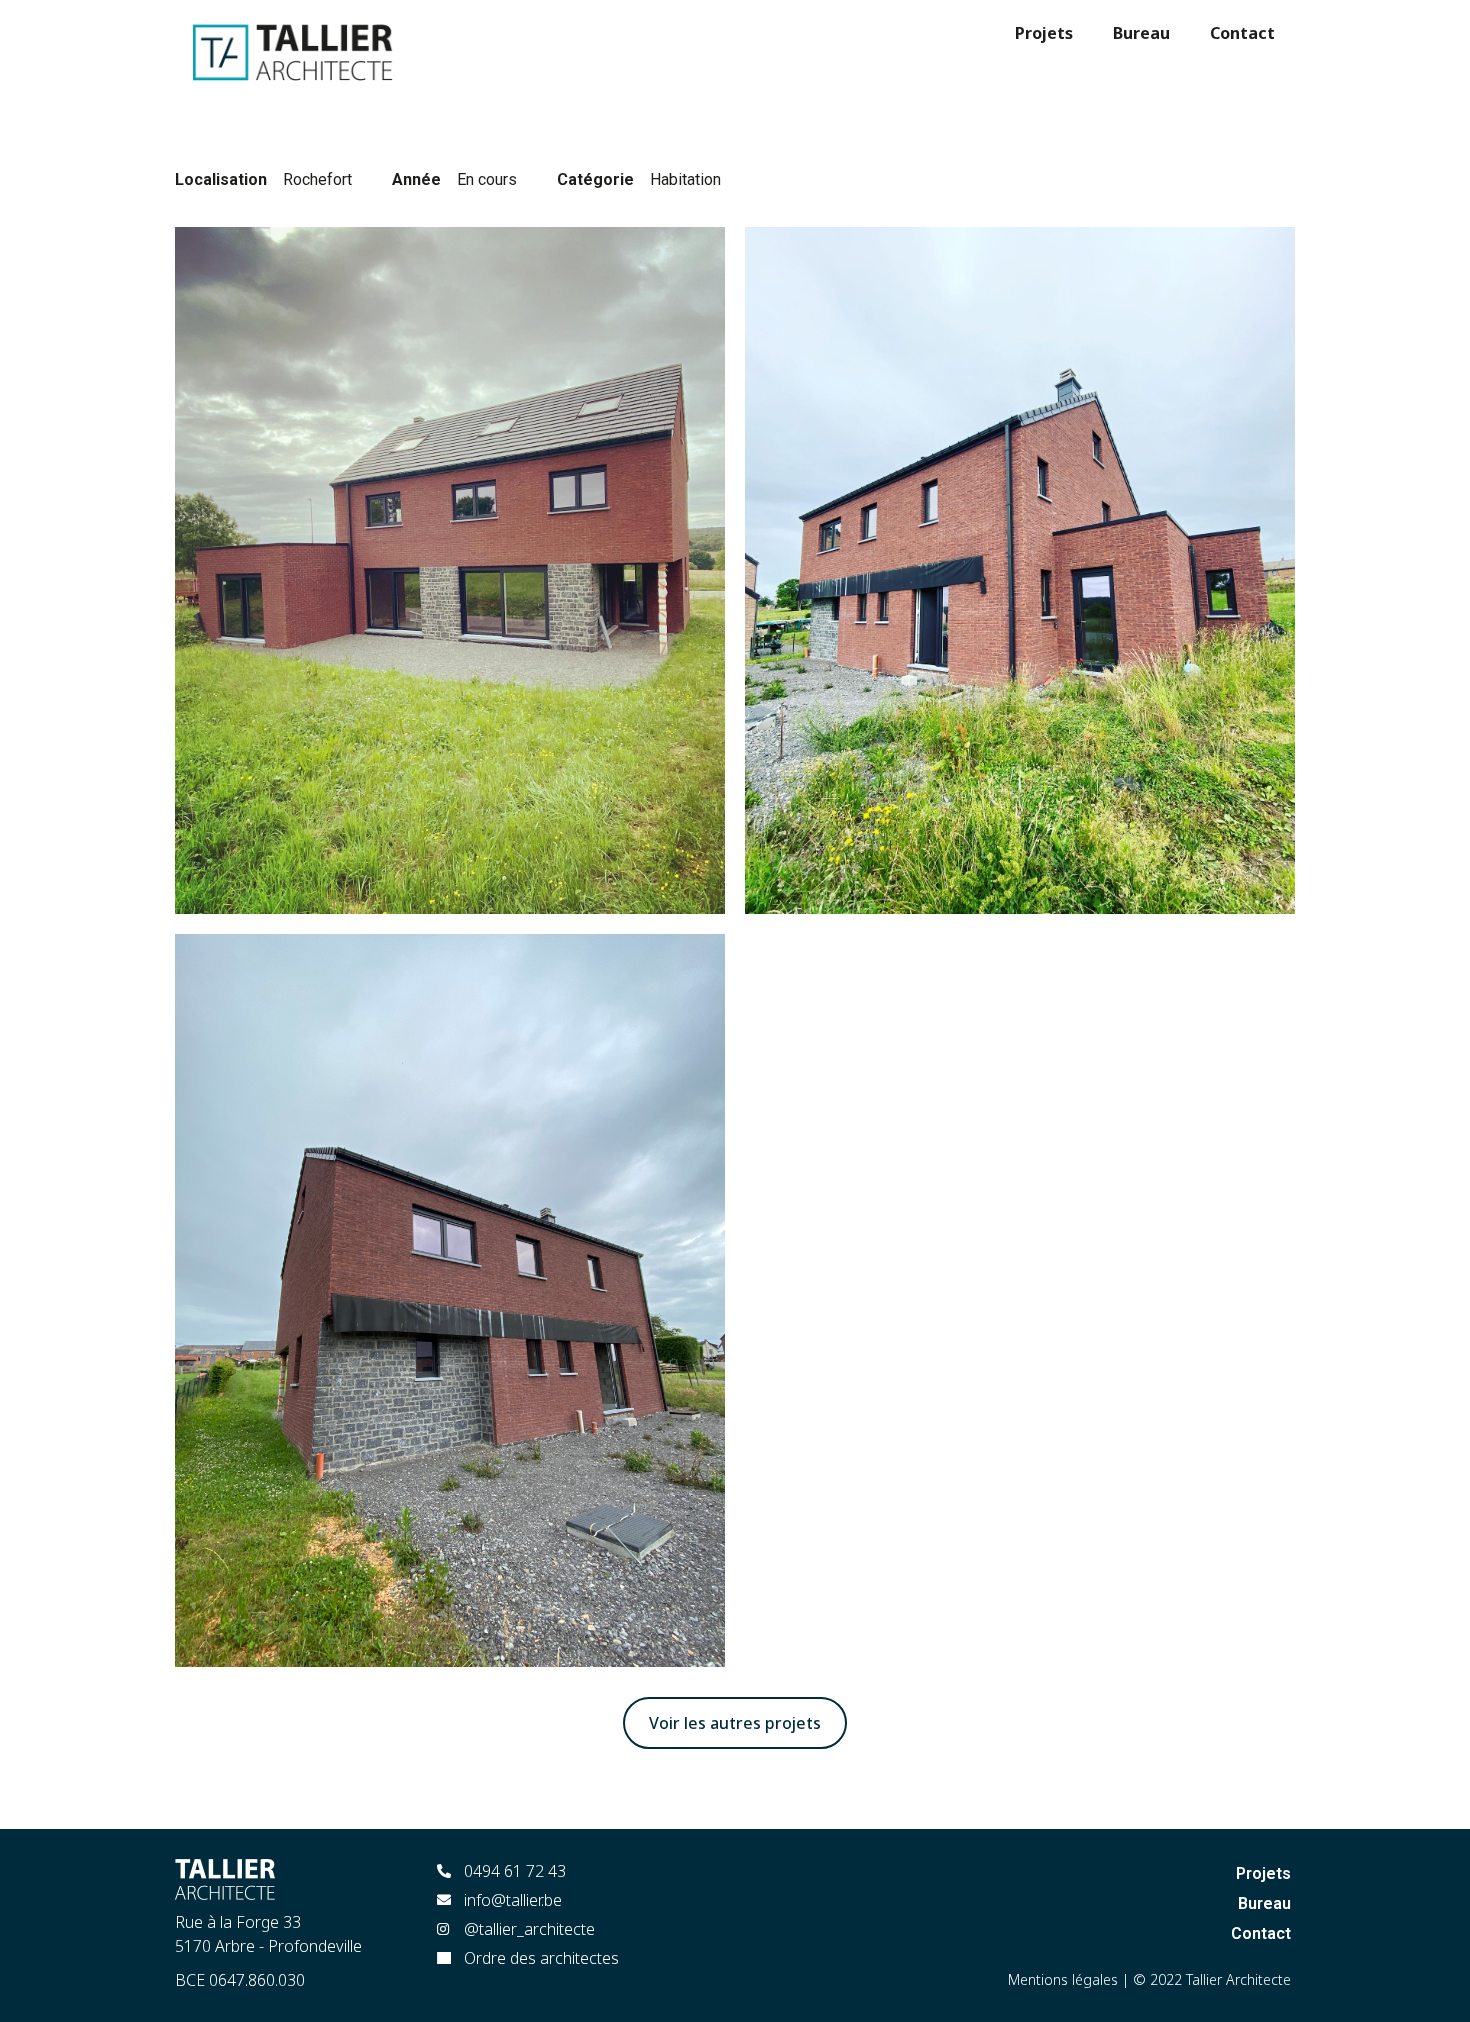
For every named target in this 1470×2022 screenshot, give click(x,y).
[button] (735, 1723)
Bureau (1141, 33)
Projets (1044, 33)
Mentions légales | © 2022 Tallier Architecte (1149, 1979)
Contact (1242, 33)
